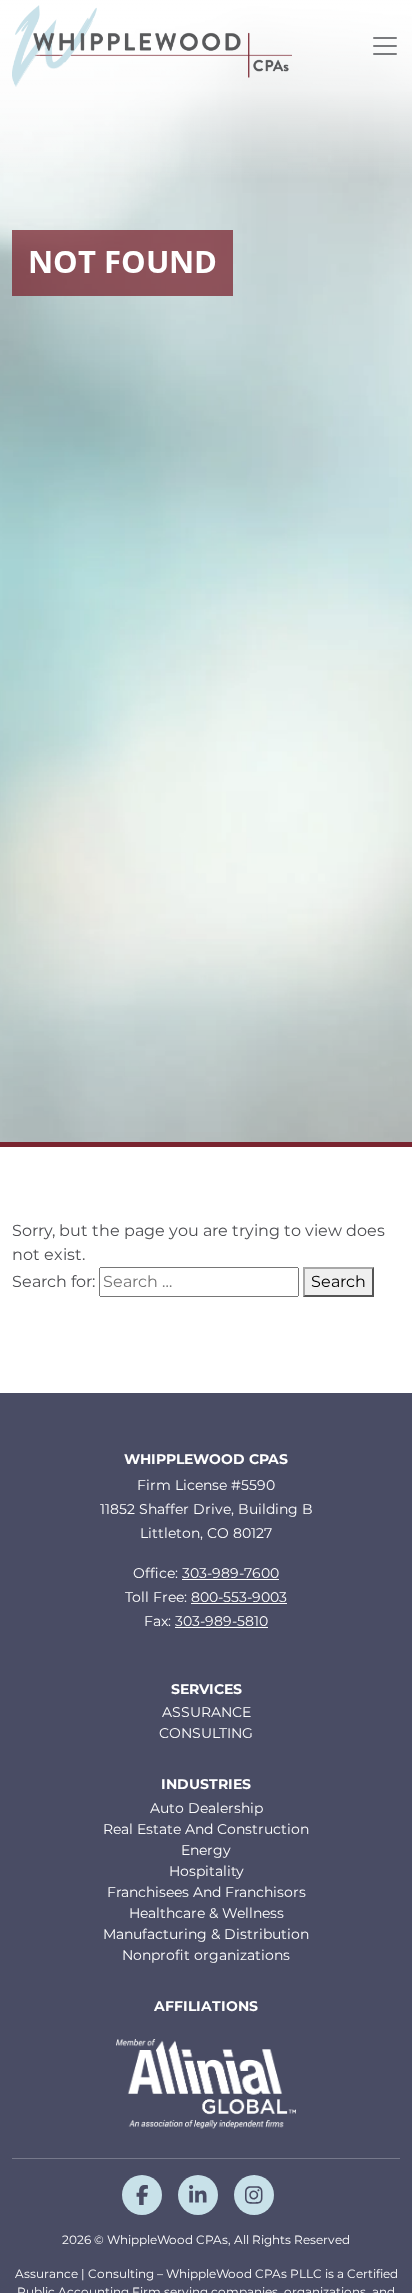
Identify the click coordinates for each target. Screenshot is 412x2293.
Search (338, 1281)
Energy (206, 1850)
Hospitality (206, 1871)
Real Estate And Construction (206, 1829)
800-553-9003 (239, 1597)
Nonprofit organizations (206, 1955)
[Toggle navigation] (385, 46)
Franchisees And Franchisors (206, 1892)
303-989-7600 (230, 1573)
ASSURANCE (206, 1712)
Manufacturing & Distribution (206, 1934)
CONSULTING (206, 1733)
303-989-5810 (221, 1621)
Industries (206, 1784)
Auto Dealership (206, 1808)
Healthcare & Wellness (206, 1913)
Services (206, 1689)
